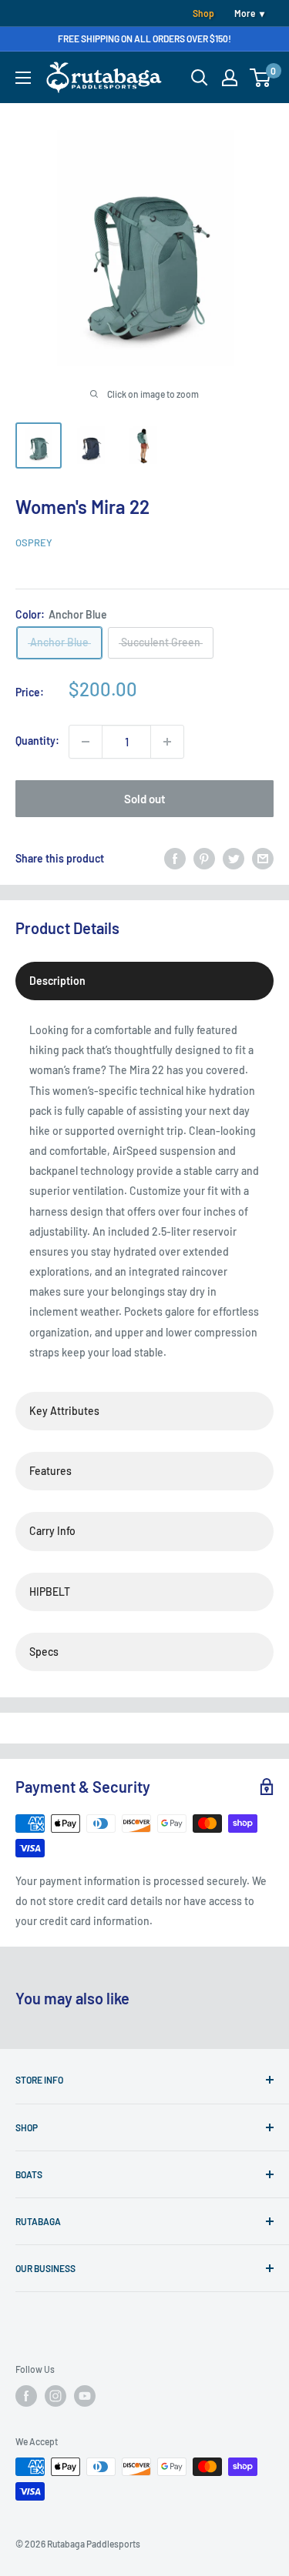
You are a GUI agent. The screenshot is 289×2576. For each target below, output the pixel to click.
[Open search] (200, 78)
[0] (261, 78)
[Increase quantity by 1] (167, 742)
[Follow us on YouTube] (85, 2396)
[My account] (230, 78)
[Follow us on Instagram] (55, 2396)
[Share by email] (263, 859)
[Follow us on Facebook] (26, 2396)
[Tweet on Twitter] (234, 859)
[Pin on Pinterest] (204, 859)
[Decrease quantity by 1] (86, 742)
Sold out (145, 799)
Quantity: (37, 741)
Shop (203, 13)
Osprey (34, 542)
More (245, 13)
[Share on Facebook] (175, 859)
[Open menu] (23, 78)
